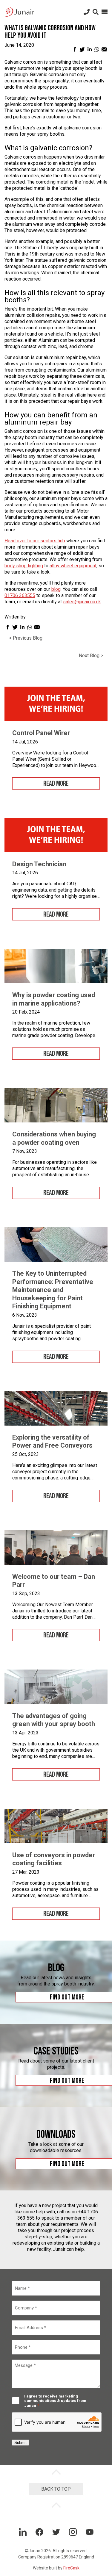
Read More (56, 783)
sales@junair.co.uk (82, 602)
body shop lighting (24, 566)
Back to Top (56, 2489)
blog (56, 589)
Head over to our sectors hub (35, 541)
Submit (20, 2443)
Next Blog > (91, 656)
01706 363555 (20, 595)
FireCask (71, 2568)
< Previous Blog (26, 638)
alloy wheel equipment (73, 566)
